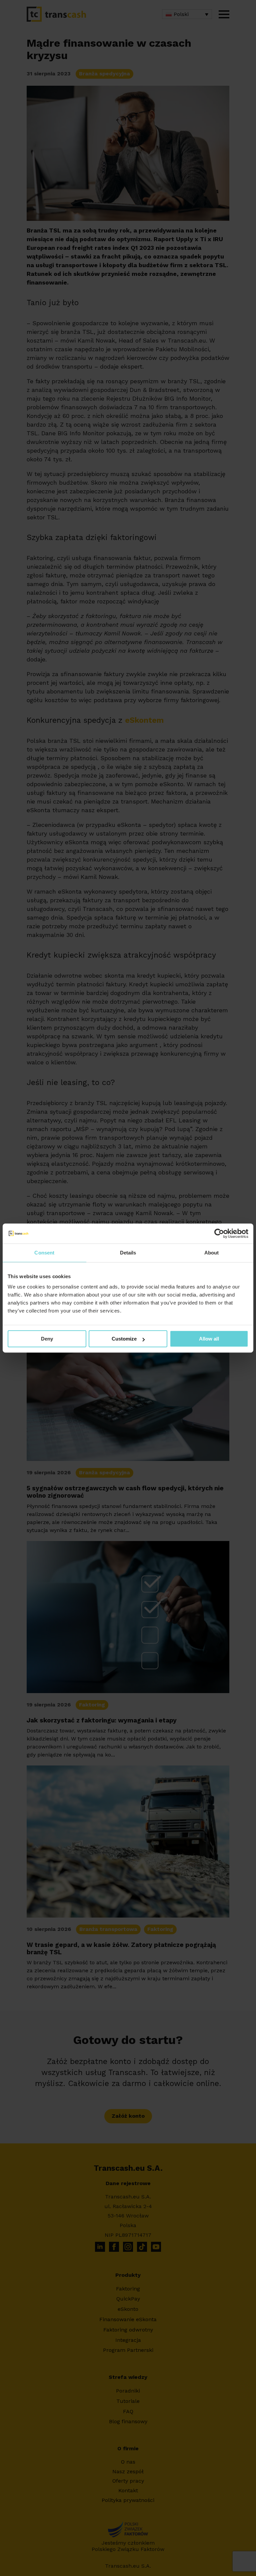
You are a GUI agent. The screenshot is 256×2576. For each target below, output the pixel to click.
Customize (124, 1339)
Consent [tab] (44, 1253)
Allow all (209, 1339)
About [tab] (212, 1253)
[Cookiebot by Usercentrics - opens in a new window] (219, 1233)
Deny (47, 1339)
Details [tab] (128, 1253)
